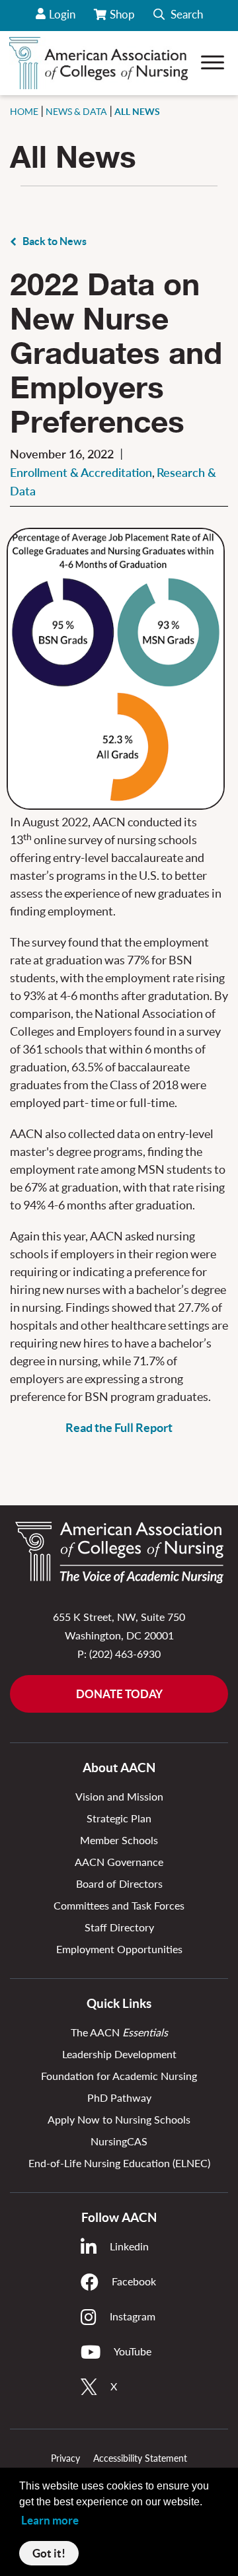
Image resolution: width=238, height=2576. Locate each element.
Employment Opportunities (119, 1949)
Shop (123, 19)
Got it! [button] (49, 2553)
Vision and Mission (119, 1796)
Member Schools (119, 1840)
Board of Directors (119, 1883)
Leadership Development (119, 2054)
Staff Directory (119, 1927)
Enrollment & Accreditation (81, 472)
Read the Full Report (119, 1428)
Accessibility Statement (140, 2458)
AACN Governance (119, 1862)
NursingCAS (119, 2141)
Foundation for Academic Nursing (119, 2076)
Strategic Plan (119, 1818)
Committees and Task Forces (119, 1905)
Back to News (55, 241)
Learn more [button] (50, 2520)
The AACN (119, 2032)
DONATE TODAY (119, 1694)
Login (62, 14)
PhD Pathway (119, 2097)
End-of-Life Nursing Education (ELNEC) (119, 2163)
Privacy (65, 2458)
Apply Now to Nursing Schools (119, 2119)
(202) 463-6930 (125, 1654)
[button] (178, 16)
